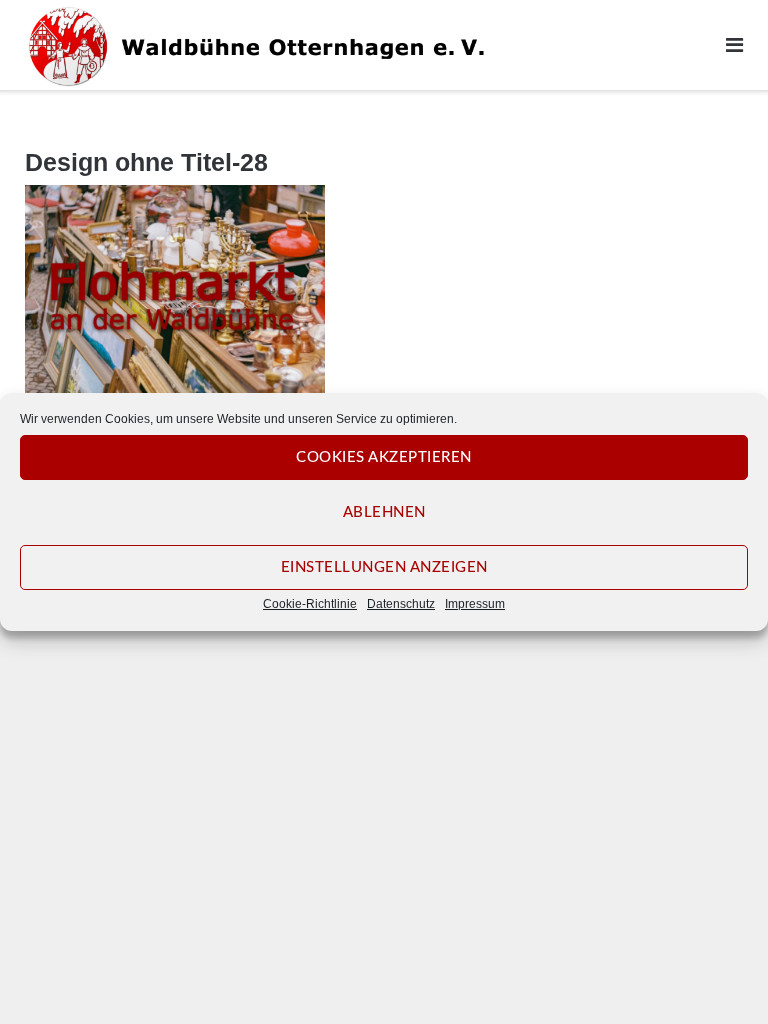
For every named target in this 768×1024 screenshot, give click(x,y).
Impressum (475, 604)
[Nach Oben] (718, 976)
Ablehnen (384, 512)
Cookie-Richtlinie (310, 604)
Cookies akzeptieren (384, 457)
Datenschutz (401, 604)
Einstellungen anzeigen (384, 567)
